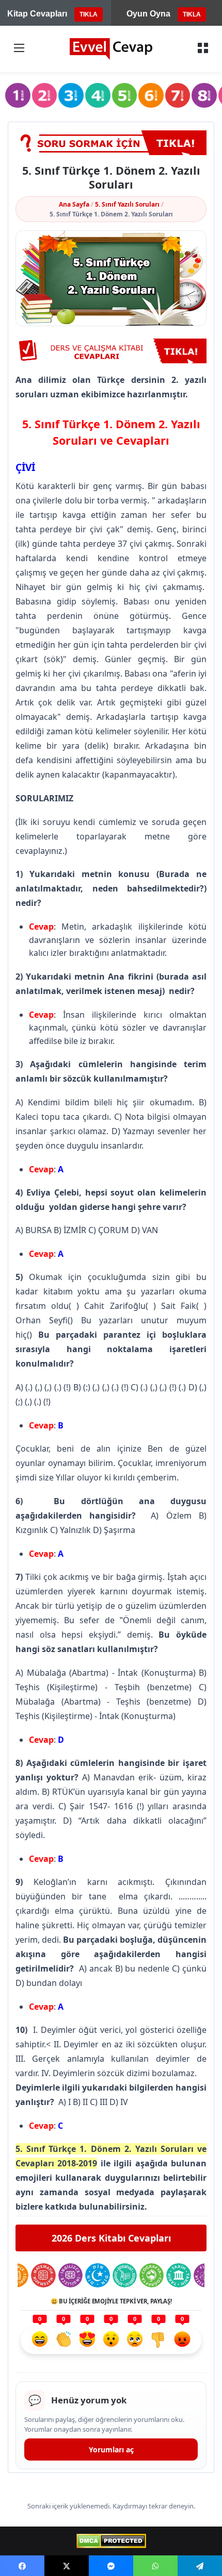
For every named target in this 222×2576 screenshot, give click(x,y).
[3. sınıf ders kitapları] (71, 96)
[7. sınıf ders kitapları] (178, 96)
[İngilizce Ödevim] (70, 2275)
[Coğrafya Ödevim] (152, 2275)
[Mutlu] (40, 2341)
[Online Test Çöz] (111, 351)
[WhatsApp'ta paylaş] (155, 2566)
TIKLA (89, 14)
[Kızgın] (182, 2341)
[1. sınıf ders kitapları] (18, 96)
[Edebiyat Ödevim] (125, 2275)
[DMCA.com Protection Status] (111, 2541)
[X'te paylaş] (67, 2566)
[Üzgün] (135, 2341)
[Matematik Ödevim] (43, 2275)
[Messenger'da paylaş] (111, 2566)
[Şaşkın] (111, 2341)
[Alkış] (64, 2341)
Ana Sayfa (74, 204)
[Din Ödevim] (97, 2275)
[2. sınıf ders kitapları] (45, 96)
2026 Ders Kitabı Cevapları (111, 2238)
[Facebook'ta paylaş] (22, 2566)
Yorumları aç (111, 2449)
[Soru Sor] (111, 143)
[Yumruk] (158, 2341)
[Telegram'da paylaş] (200, 2566)
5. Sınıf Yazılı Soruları (127, 204)
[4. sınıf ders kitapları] (98, 96)
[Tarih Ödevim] (178, 2275)
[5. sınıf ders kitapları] (125, 96)
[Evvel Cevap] (111, 49)
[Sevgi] (87, 2341)
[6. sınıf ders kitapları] (151, 96)
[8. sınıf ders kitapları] (204, 96)
